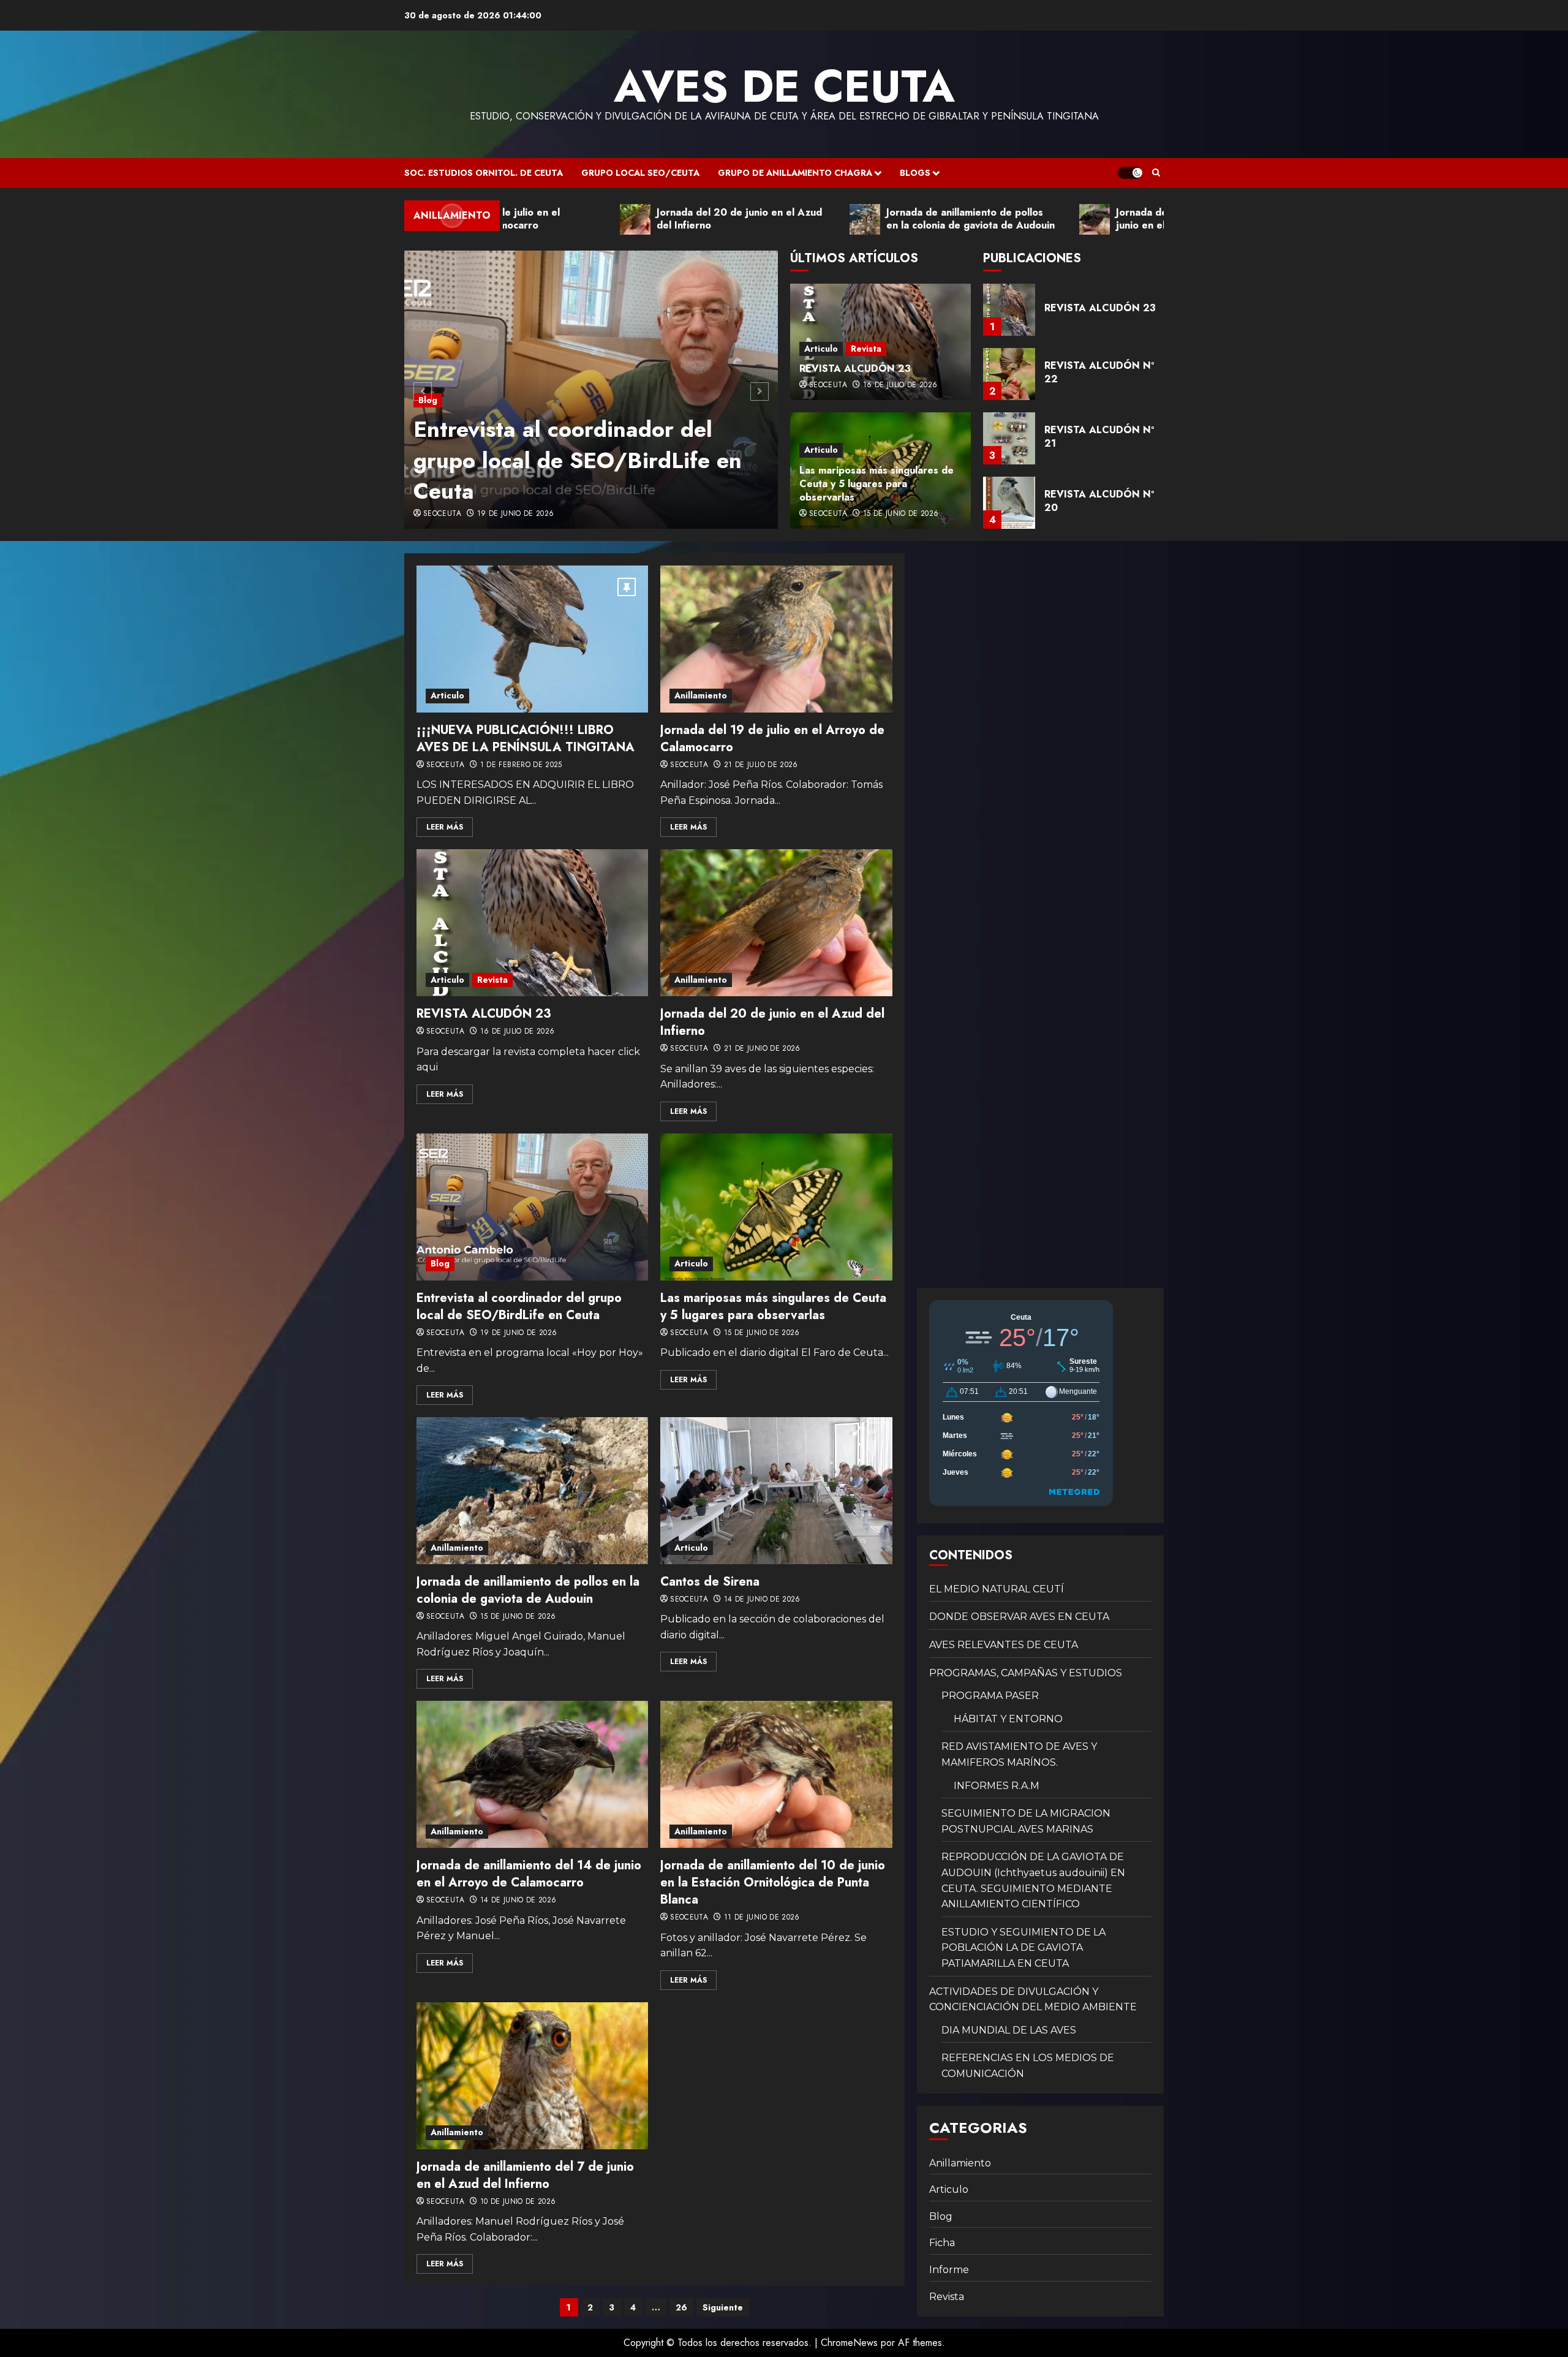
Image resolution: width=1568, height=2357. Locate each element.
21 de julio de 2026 (761, 765)
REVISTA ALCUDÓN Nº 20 (1099, 437)
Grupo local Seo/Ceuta (640, 173)
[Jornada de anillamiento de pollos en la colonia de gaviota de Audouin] (532, 1491)
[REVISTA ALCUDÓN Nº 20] (1009, 438)
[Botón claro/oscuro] (1130, 173)
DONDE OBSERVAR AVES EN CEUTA (1019, 1617)
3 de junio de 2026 (513, 514)
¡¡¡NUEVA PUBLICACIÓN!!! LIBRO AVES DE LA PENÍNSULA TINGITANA (526, 739)
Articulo (821, 349)
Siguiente (723, 2307)
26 (681, 2307)
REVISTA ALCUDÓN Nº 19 (1099, 501)
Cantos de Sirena (710, 1582)
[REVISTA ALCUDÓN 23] (532, 923)
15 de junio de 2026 (901, 514)
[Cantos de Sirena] (776, 1491)
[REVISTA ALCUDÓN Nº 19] (1009, 503)
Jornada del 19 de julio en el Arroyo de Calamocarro (772, 739)
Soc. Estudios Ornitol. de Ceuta (484, 173)
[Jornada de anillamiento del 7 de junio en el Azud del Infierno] (532, 2076)
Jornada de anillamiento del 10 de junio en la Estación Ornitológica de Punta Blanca (773, 1882)
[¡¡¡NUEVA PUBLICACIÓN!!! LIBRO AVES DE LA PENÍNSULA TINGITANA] (532, 639)
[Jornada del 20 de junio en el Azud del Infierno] (776, 923)
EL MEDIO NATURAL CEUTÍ (997, 1589)
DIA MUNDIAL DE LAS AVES (1009, 2030)
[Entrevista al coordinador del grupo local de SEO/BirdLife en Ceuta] (532, 1207)
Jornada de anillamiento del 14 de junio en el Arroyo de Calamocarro (529, 1874)
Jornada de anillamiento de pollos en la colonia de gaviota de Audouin (528, 1590)
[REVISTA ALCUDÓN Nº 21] (1009, 374)
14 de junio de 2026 (762, 1600)
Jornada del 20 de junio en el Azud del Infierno (772, 1022)
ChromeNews (849, 2343)
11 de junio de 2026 (762, 1918)
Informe (949, 2270)
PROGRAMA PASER (990, 1696)
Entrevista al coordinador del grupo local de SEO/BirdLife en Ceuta (519, 1307)
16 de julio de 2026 (900, 385)
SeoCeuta (442, 514)
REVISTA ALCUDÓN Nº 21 (1099, 372)
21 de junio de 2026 (762, 1049)
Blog (428, 369)
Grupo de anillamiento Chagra (795, 173)
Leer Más (445, 827)
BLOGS (915, 173)
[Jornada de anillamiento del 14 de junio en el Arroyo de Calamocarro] (532, 1774)
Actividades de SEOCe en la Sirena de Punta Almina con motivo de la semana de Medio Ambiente (571, 445)
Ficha (942, 2243)
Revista (866, 349)
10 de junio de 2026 (518, 2202)
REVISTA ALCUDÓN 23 (855, 369)
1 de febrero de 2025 (521, 765)
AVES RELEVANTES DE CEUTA (1004, 1645)
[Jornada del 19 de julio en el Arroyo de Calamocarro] (776, 639)
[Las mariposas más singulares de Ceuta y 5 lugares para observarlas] (776, 1207)
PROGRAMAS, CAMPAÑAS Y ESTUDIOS (1026, 1673)
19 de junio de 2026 (519, 1333)
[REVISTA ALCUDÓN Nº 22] (1009, 310)
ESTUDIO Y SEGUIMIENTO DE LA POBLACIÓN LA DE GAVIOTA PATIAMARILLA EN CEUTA (1023, 1948)
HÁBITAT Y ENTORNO (1008, 1719)
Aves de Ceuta (784, 86)
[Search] (1156, 173)
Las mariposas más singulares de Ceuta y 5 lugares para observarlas (876, 484)
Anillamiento (701, 695)
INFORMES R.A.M (997, 1786)
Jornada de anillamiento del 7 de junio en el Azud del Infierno (525, 2175)
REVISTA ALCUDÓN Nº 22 (1099, 308)
